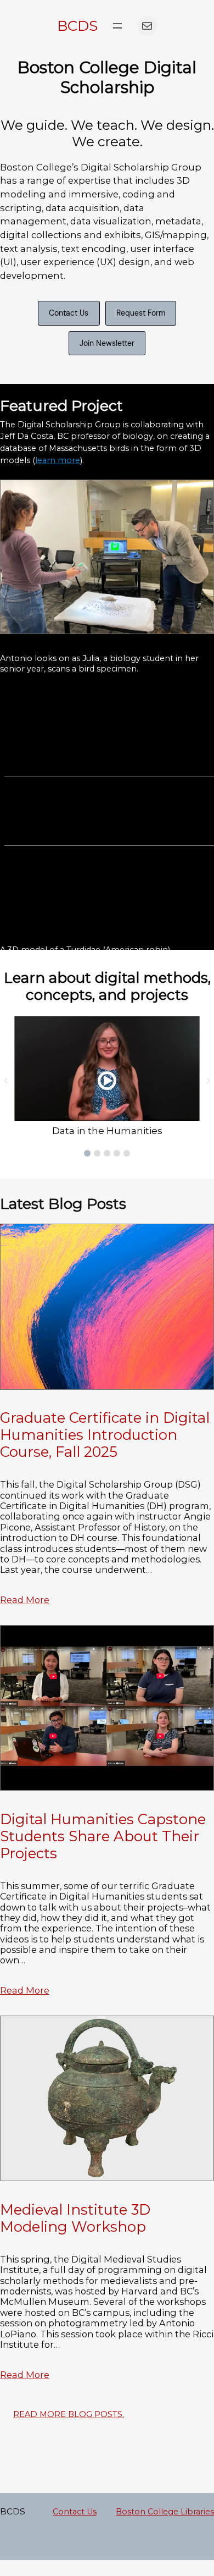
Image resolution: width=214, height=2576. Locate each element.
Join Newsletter (107, 343)
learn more (58, 460)
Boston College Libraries (165, 2512)
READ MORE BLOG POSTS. (69, 2414)
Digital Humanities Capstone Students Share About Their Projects (103, 1836)
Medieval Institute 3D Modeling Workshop (75, 2218)
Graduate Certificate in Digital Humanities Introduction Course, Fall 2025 (105, 1435)
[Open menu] (117, 26)
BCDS (77, 26)
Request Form (141, 313)
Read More (25, 1600)
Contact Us (69, 313)
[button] (87, 1153)
